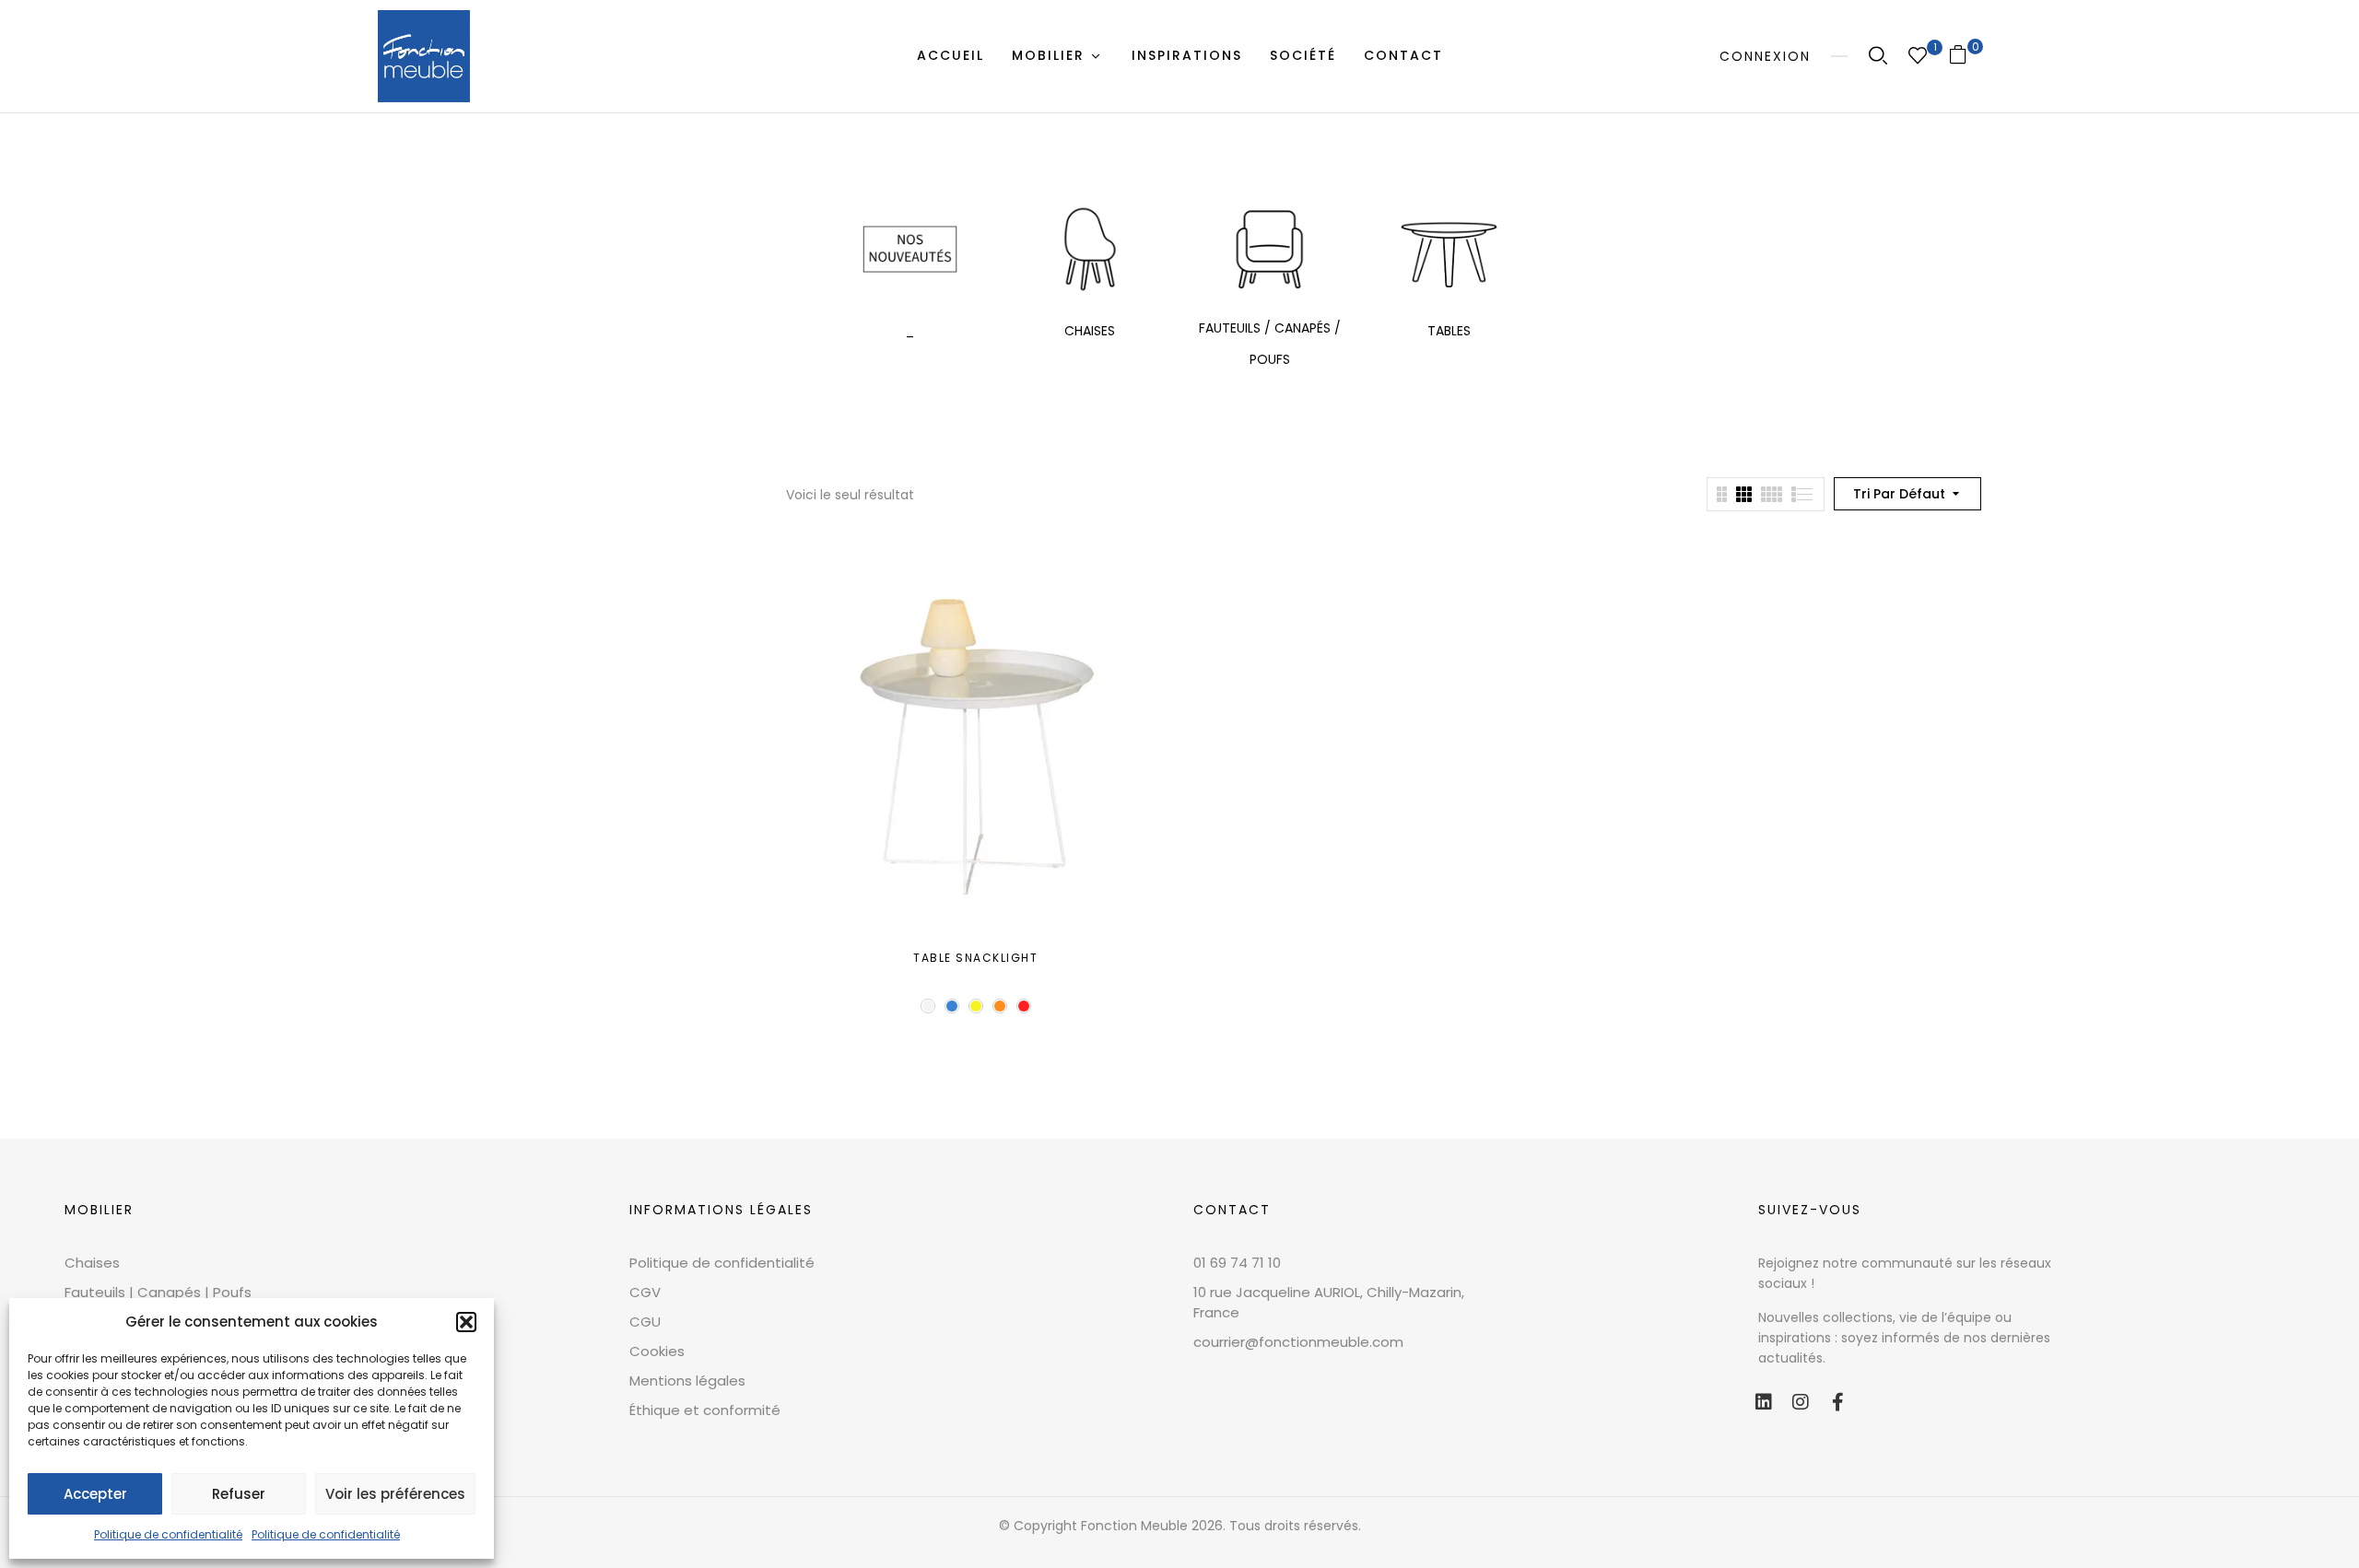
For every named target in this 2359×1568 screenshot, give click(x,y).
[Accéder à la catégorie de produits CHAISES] (1090, 249)
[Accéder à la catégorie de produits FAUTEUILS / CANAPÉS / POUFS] (1269, 249)
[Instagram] (1801, 1402)
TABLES (1449, 331)
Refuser (239, 1494)
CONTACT (1232, 1210)
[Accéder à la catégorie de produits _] (910, 249)
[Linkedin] (1764, 1402)
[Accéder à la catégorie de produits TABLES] (1449, 249)
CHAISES (1090, 331)
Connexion (1765, 56)
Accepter (95, 1494)
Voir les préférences (395, 1494)
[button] (466, 1322)
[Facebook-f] (1837, 1402)
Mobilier (99, 1210)
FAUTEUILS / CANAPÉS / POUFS (1270, 344)
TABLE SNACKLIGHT (975, 958)
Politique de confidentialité (168, 1534)
